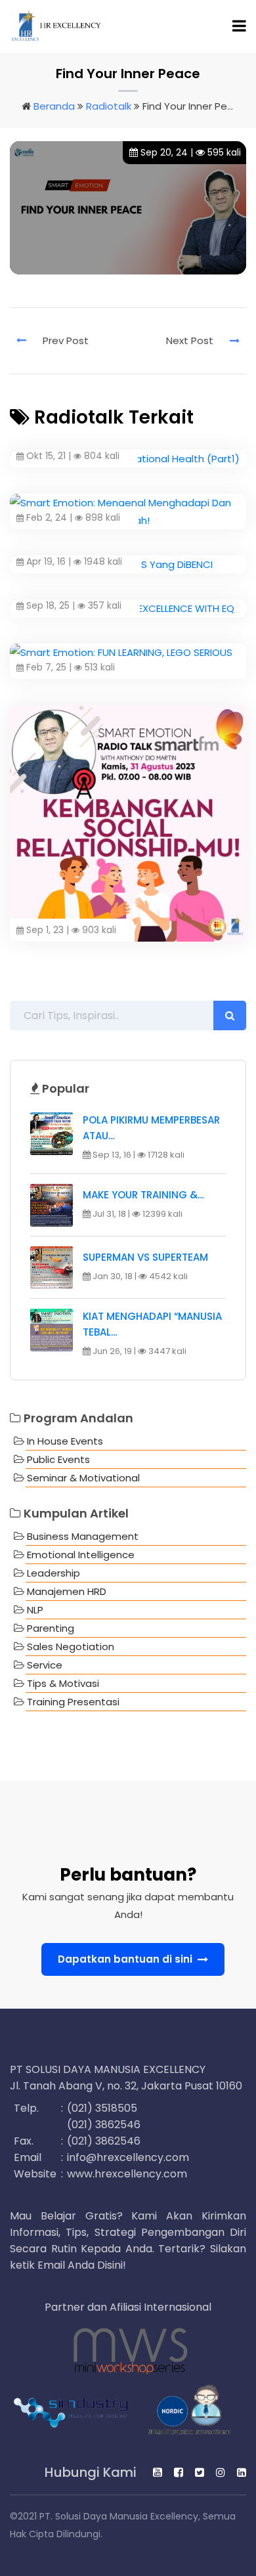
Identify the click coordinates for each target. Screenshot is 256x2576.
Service (45, 1665)
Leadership (53, 1573)
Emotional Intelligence (81, 1555)
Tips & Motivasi (63, 1683)
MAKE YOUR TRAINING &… (143, 1195)
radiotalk (109, 106)
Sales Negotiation (71, 1647)
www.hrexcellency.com (127, 2174)
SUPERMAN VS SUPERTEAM (145, 1257)
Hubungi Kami (89, 2473)
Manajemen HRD (67, 1591)
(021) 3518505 (102, 2108)
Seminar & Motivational (83, 1478)
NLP (35, 1610)
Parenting (51, 1628)
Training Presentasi (73, 1702)
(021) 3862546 (104, 2125)
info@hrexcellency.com (128, 2157)
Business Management (83, 1536)
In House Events (65, 1441)
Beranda (54, 106)
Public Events (58, 1459)
